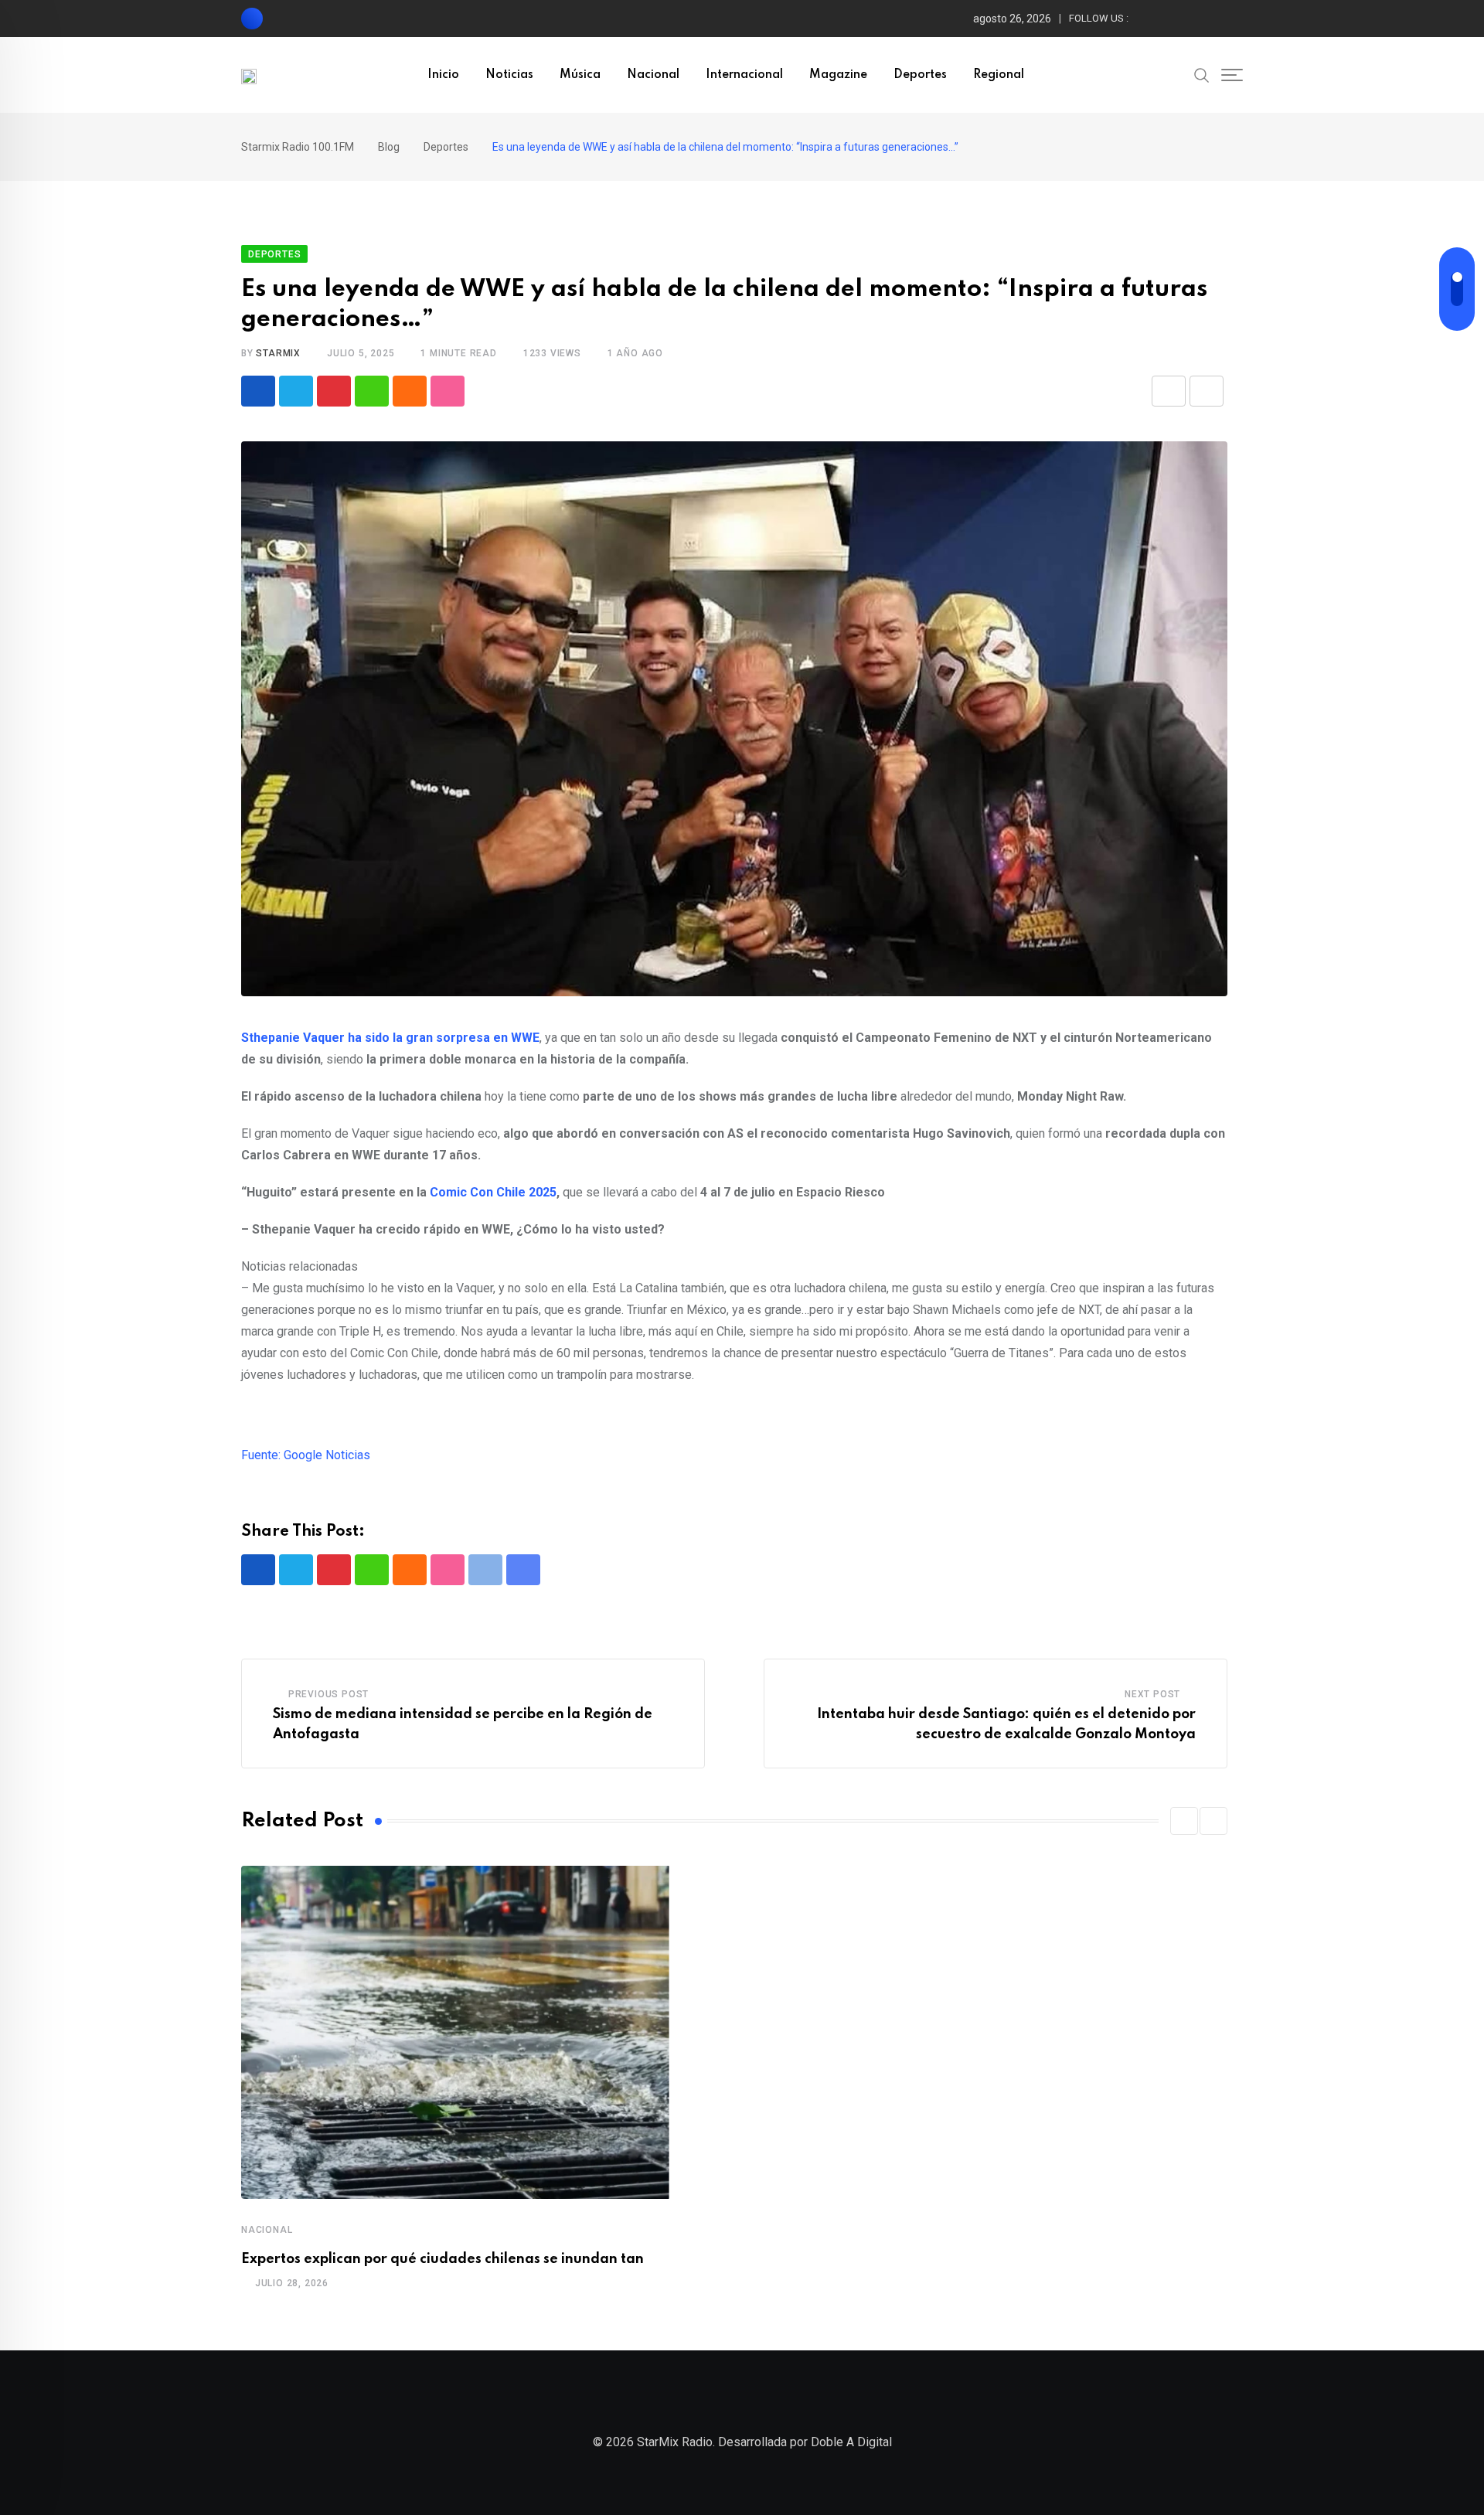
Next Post (1152, 1694)
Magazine (838, 75)
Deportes (920, 75)
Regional (999, 75)
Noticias (509, 75)
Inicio (443, 75)
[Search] (1202, 74)
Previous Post (328, 1694)
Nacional (653, 75)
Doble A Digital (851, 2442)
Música (580, 75)
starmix (278, 353)
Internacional (744, 75)
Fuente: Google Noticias (306, 1455)
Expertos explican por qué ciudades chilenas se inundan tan (442, 2259)
